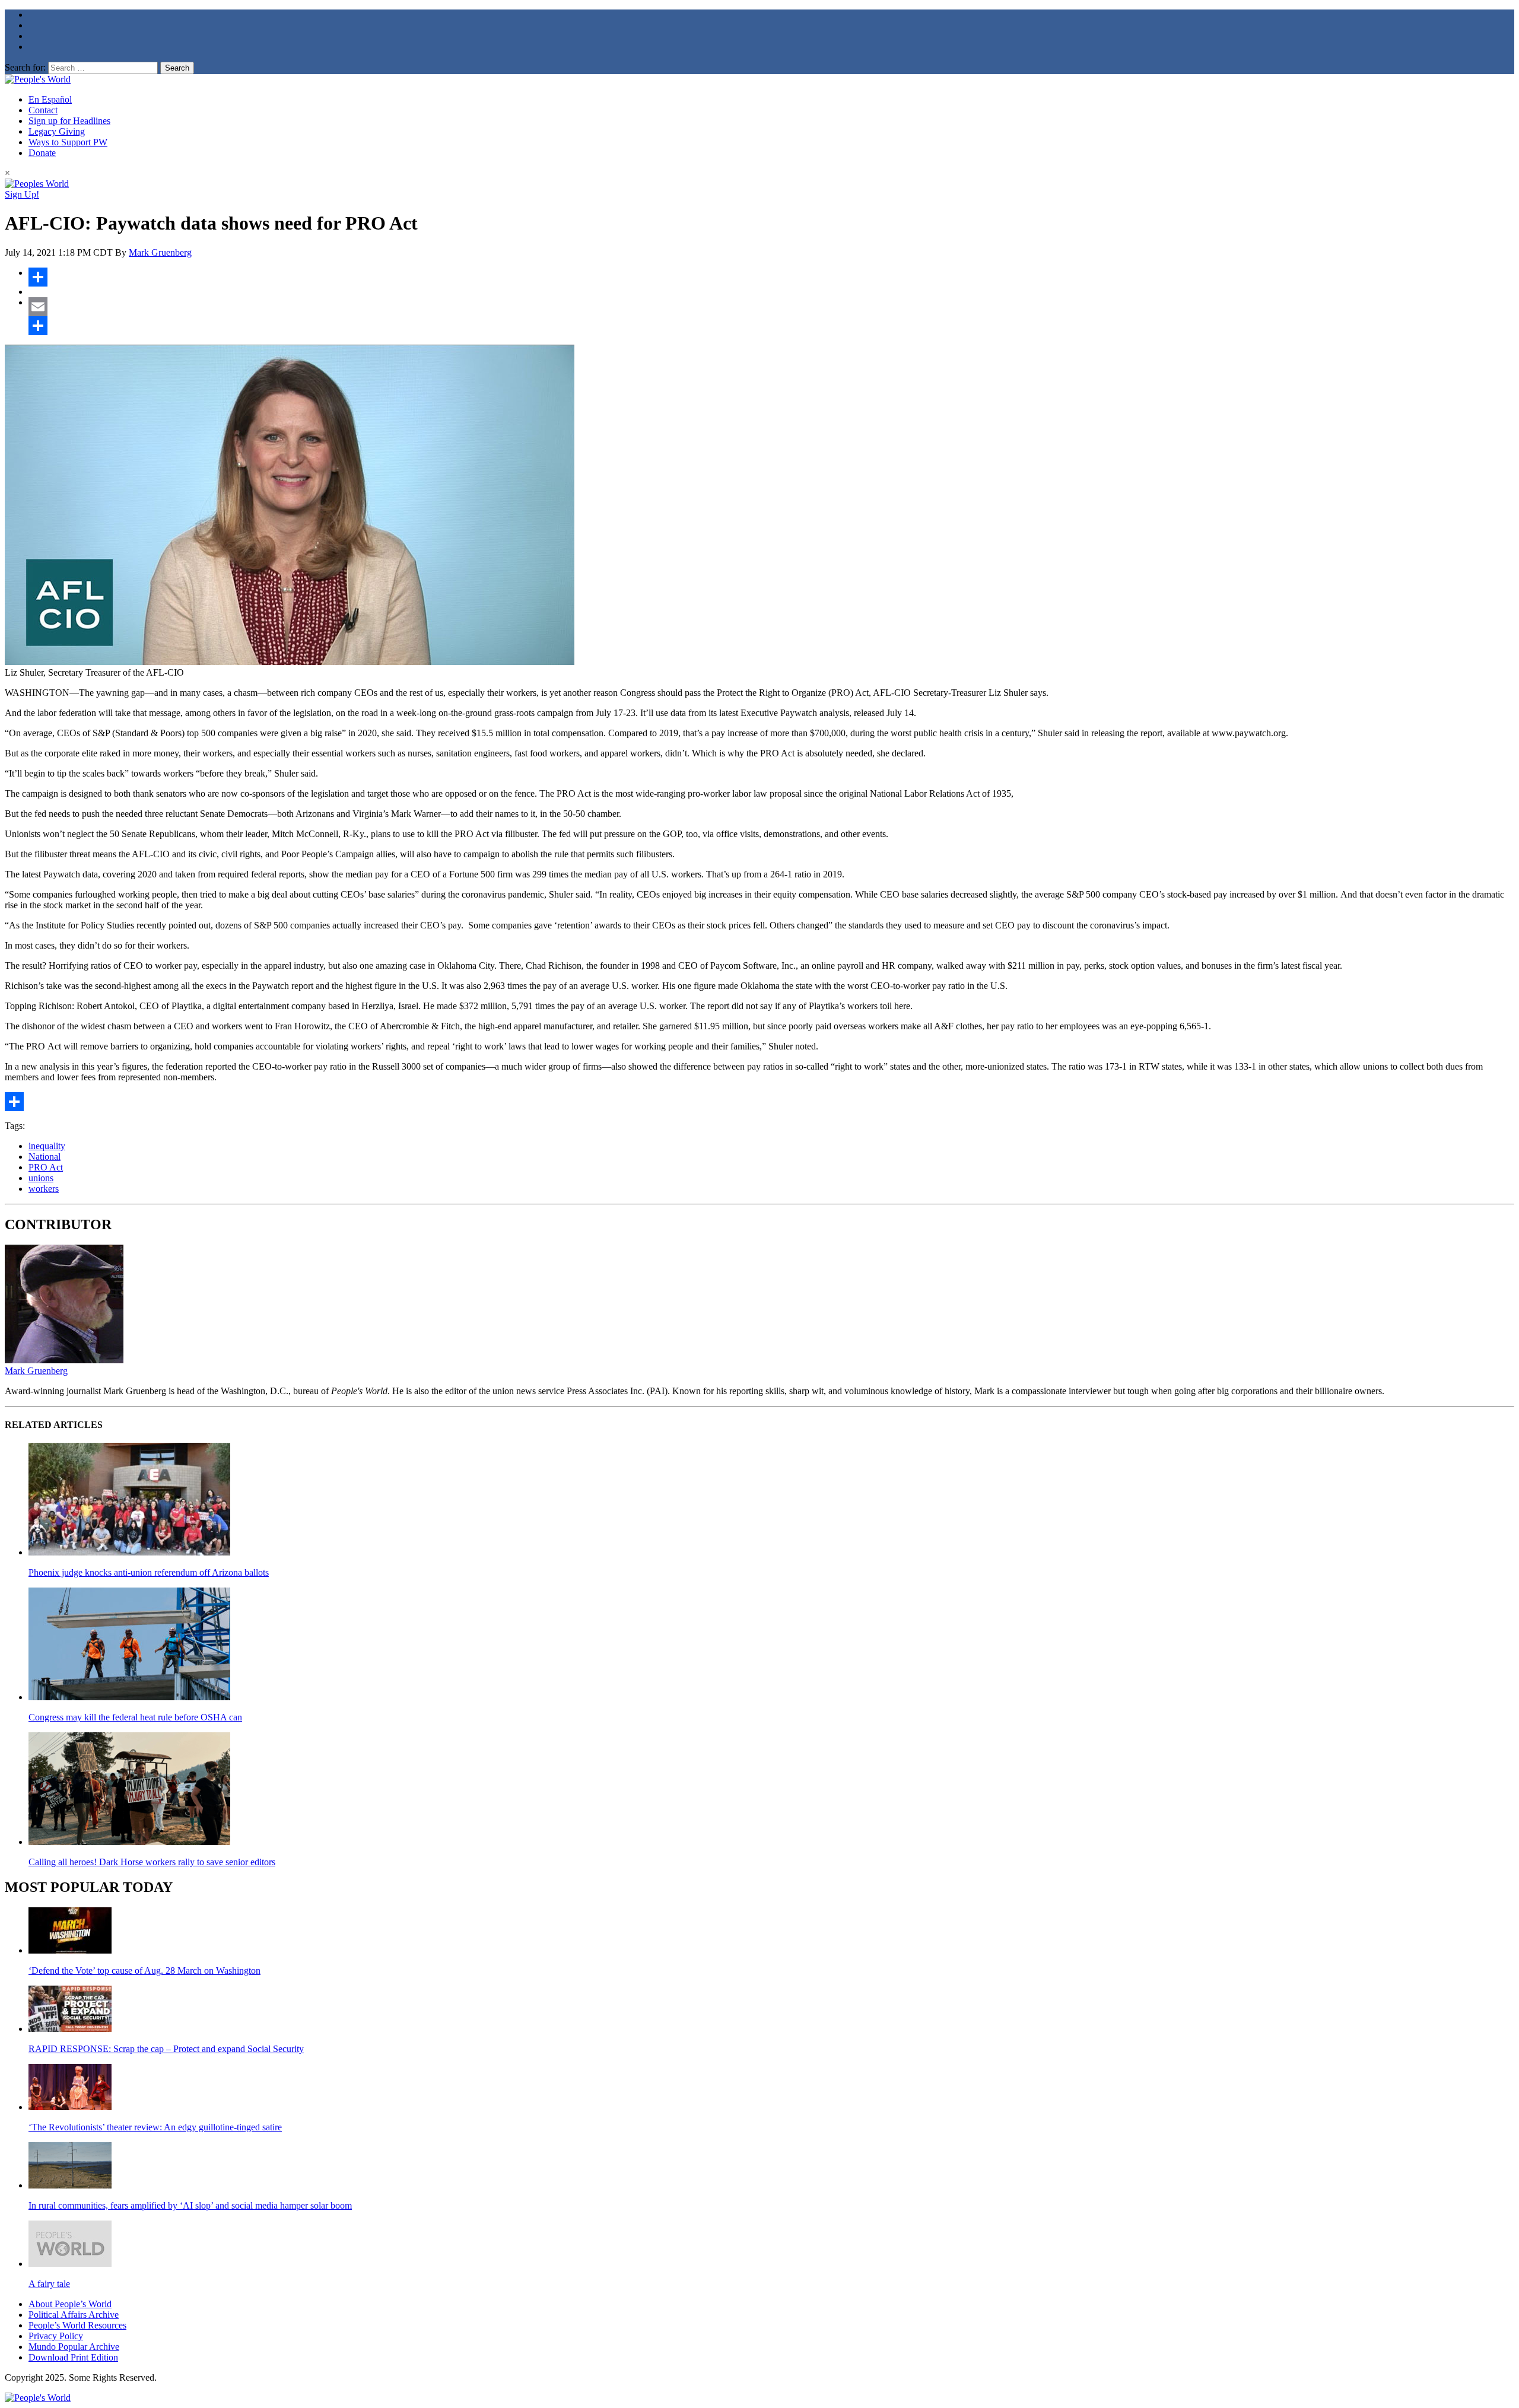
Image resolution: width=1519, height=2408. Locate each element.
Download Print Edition (73, 2357)
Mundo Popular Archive (74, 2347)
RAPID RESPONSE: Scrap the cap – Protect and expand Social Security (166, 2049)
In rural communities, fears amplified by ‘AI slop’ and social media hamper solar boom (190, 2205)
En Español (50, 99)
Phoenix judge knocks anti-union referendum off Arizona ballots (149, 1572)
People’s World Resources (77, 2325)
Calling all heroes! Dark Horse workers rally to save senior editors (152, 1862)
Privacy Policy (56, 2336)
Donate (42, 153)
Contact (43, 110)
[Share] (771, 277)
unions (41, 1178)
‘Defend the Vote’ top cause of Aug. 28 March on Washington (144, 1970)
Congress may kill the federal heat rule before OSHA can (135, 1717)
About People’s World (70, 2304)
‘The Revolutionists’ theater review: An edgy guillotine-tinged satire (155, 2127)
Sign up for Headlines (69, 121)
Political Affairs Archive (74, 2315)
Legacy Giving (57, 131)
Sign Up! (22, 194)
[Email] (771, 307)
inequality (47, 1146)
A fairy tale (49, 2284)
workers (44, 1189)
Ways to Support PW (68, 142)
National (45, 1157)
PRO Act (46, 1167)
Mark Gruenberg (160, 252)
